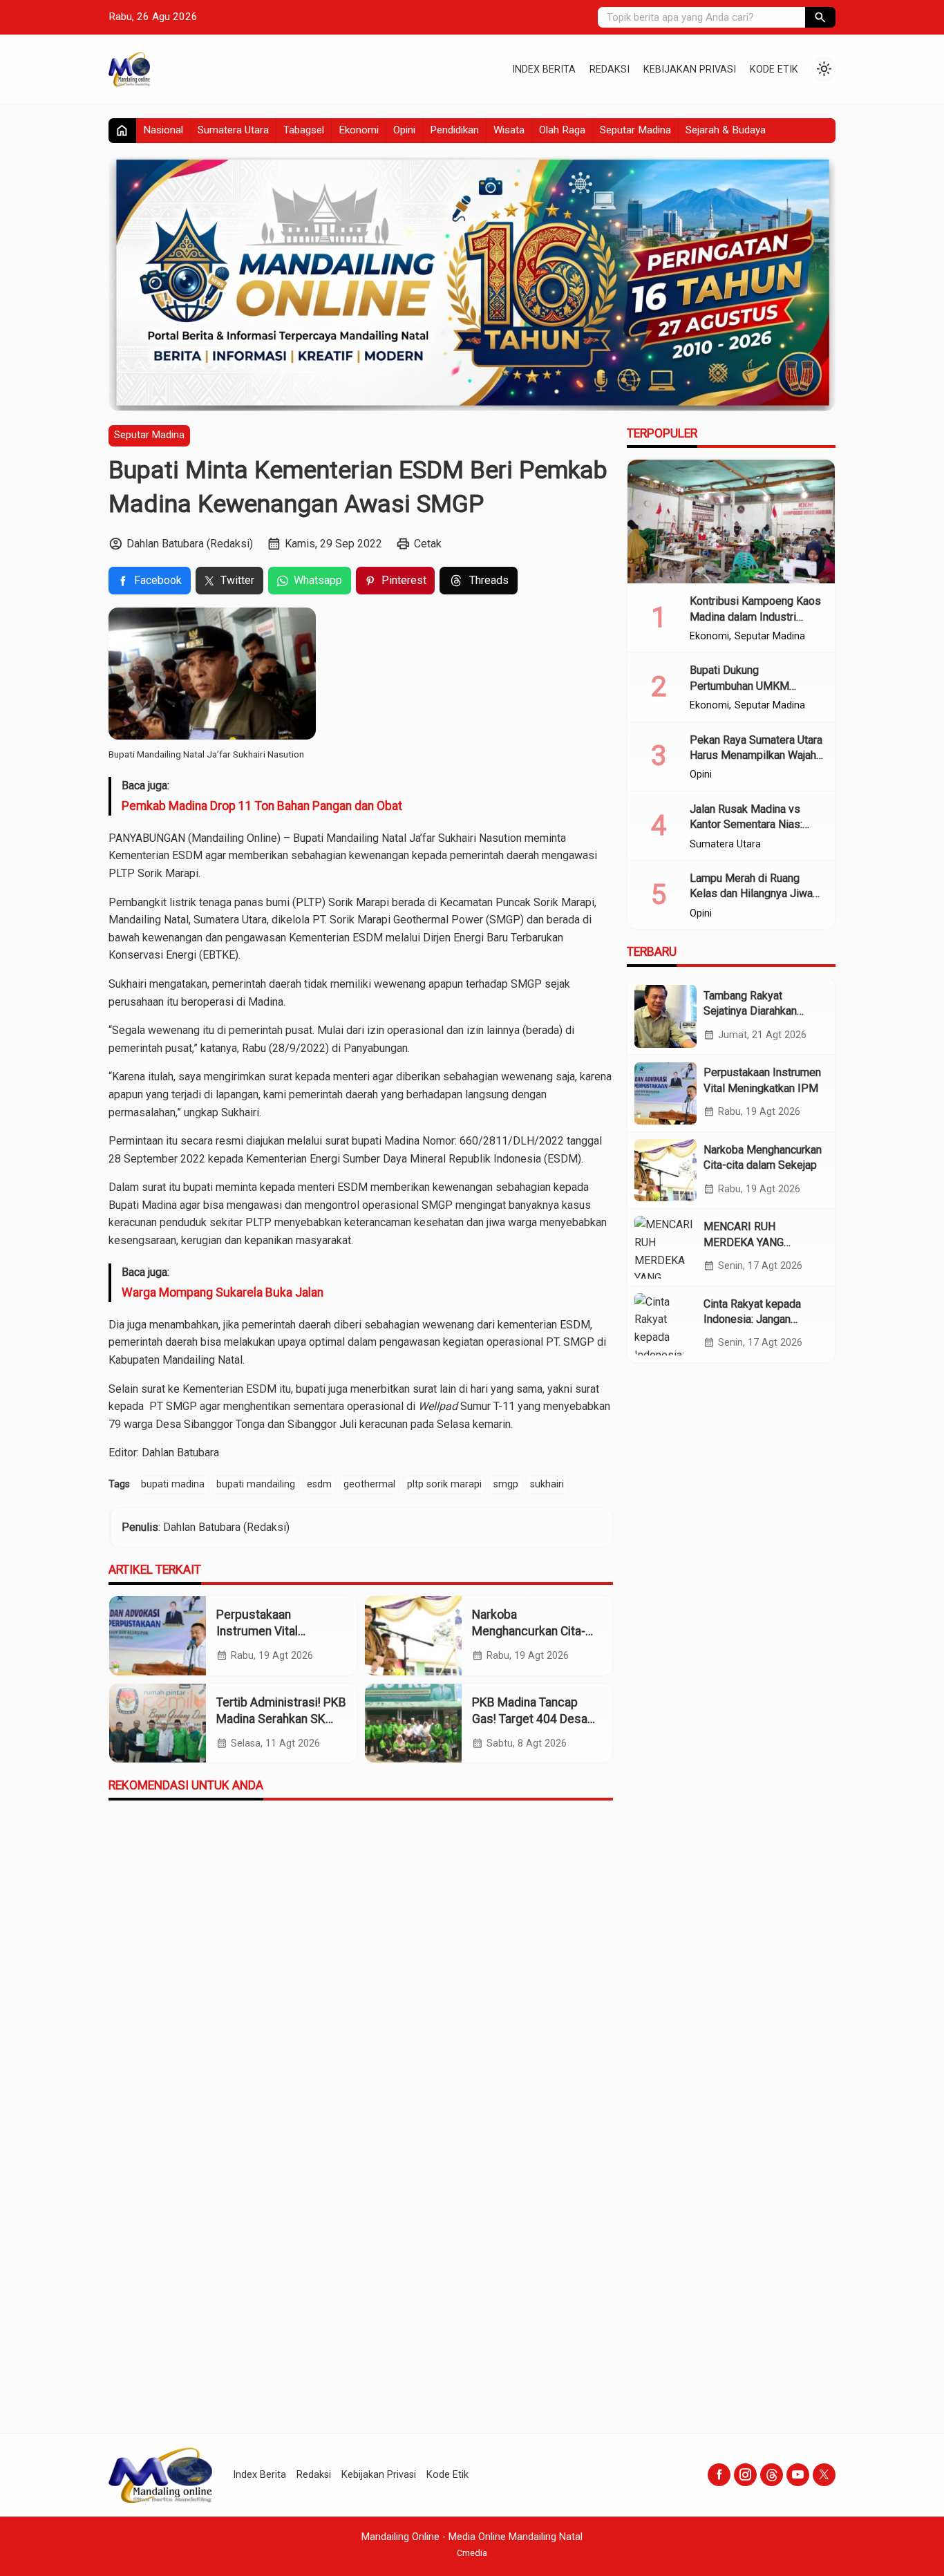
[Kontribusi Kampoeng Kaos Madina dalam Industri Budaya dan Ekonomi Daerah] (731, 522)
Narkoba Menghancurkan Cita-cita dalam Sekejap (529, 1632)
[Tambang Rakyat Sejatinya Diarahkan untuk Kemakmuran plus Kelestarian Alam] (665, 1016)
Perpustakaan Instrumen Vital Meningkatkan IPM (266, 1632)
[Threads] (772, 2475)
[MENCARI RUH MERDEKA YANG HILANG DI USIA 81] (665, 1247)
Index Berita (544, 69)
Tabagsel (304, 130)
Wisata (509, 130)
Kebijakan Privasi (690, 69)
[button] (820, 17)
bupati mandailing (256, 1484)
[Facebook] (719, 2475)
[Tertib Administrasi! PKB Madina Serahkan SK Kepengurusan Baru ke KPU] (158, 1723)
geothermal (369, 1484)
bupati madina (173, 1484)
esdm (319, 1484)
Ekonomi (359, 130)
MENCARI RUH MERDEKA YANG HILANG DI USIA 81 (751, 1242)
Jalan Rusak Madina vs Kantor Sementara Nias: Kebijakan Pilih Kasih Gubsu (756, 825)
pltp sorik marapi (444, 1484)
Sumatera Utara (233, 130)
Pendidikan (454, 130)
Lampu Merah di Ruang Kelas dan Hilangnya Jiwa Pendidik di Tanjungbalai (751, 894)
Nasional (163, 130)
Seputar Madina (635, 130)
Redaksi (610, 69)
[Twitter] (824, 2475)
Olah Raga (562, 130)
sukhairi (547, 1484)
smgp (506, 1484)
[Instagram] (745, 2475)
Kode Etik (774, 69)
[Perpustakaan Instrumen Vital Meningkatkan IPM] (158, 1636)
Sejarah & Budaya (726, 130)
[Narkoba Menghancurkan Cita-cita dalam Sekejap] (413, 1636)
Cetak (428, 544)
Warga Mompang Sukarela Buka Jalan (223, 1292)
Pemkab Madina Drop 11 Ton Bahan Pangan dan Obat (262, 806)
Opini (404, 130)
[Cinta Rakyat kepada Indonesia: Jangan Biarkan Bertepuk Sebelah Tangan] (665, 1324)
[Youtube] (798, 2475)
